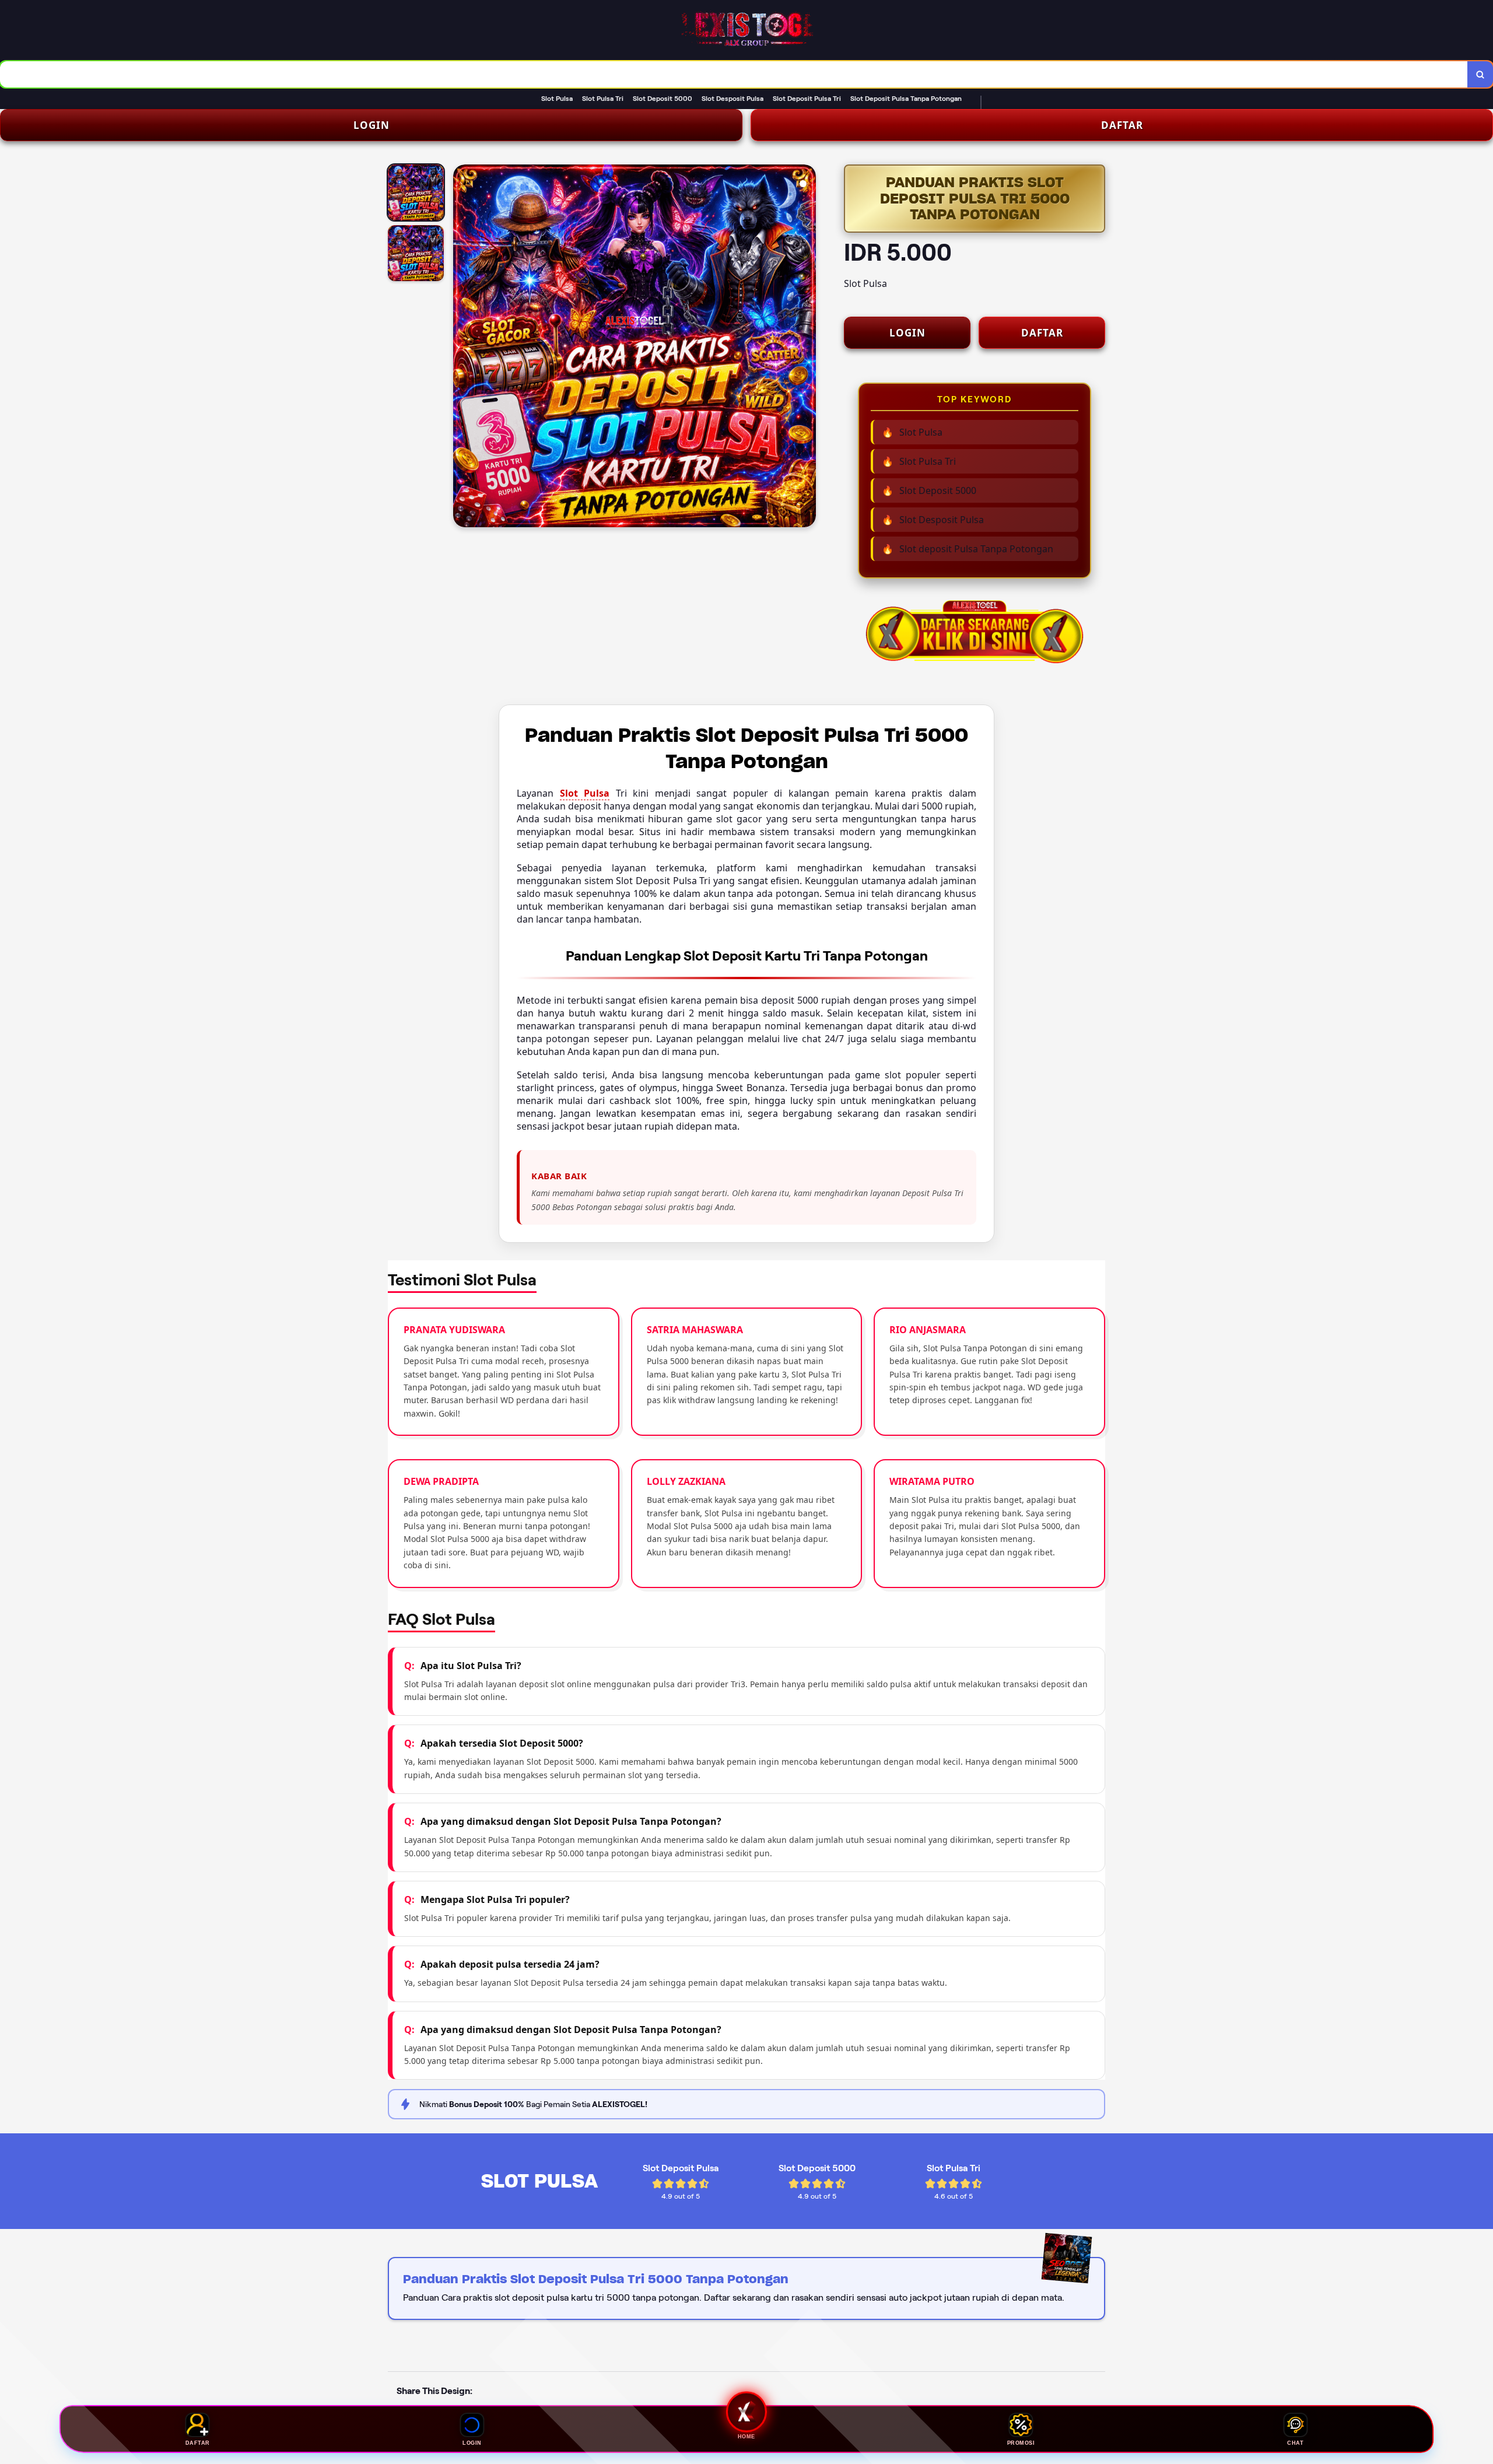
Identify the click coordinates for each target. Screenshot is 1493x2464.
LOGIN (372, 125)
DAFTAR (1122, 125)
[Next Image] (807, 348)
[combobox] (734, 74)
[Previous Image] (462, 348)
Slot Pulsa (585, 793)
